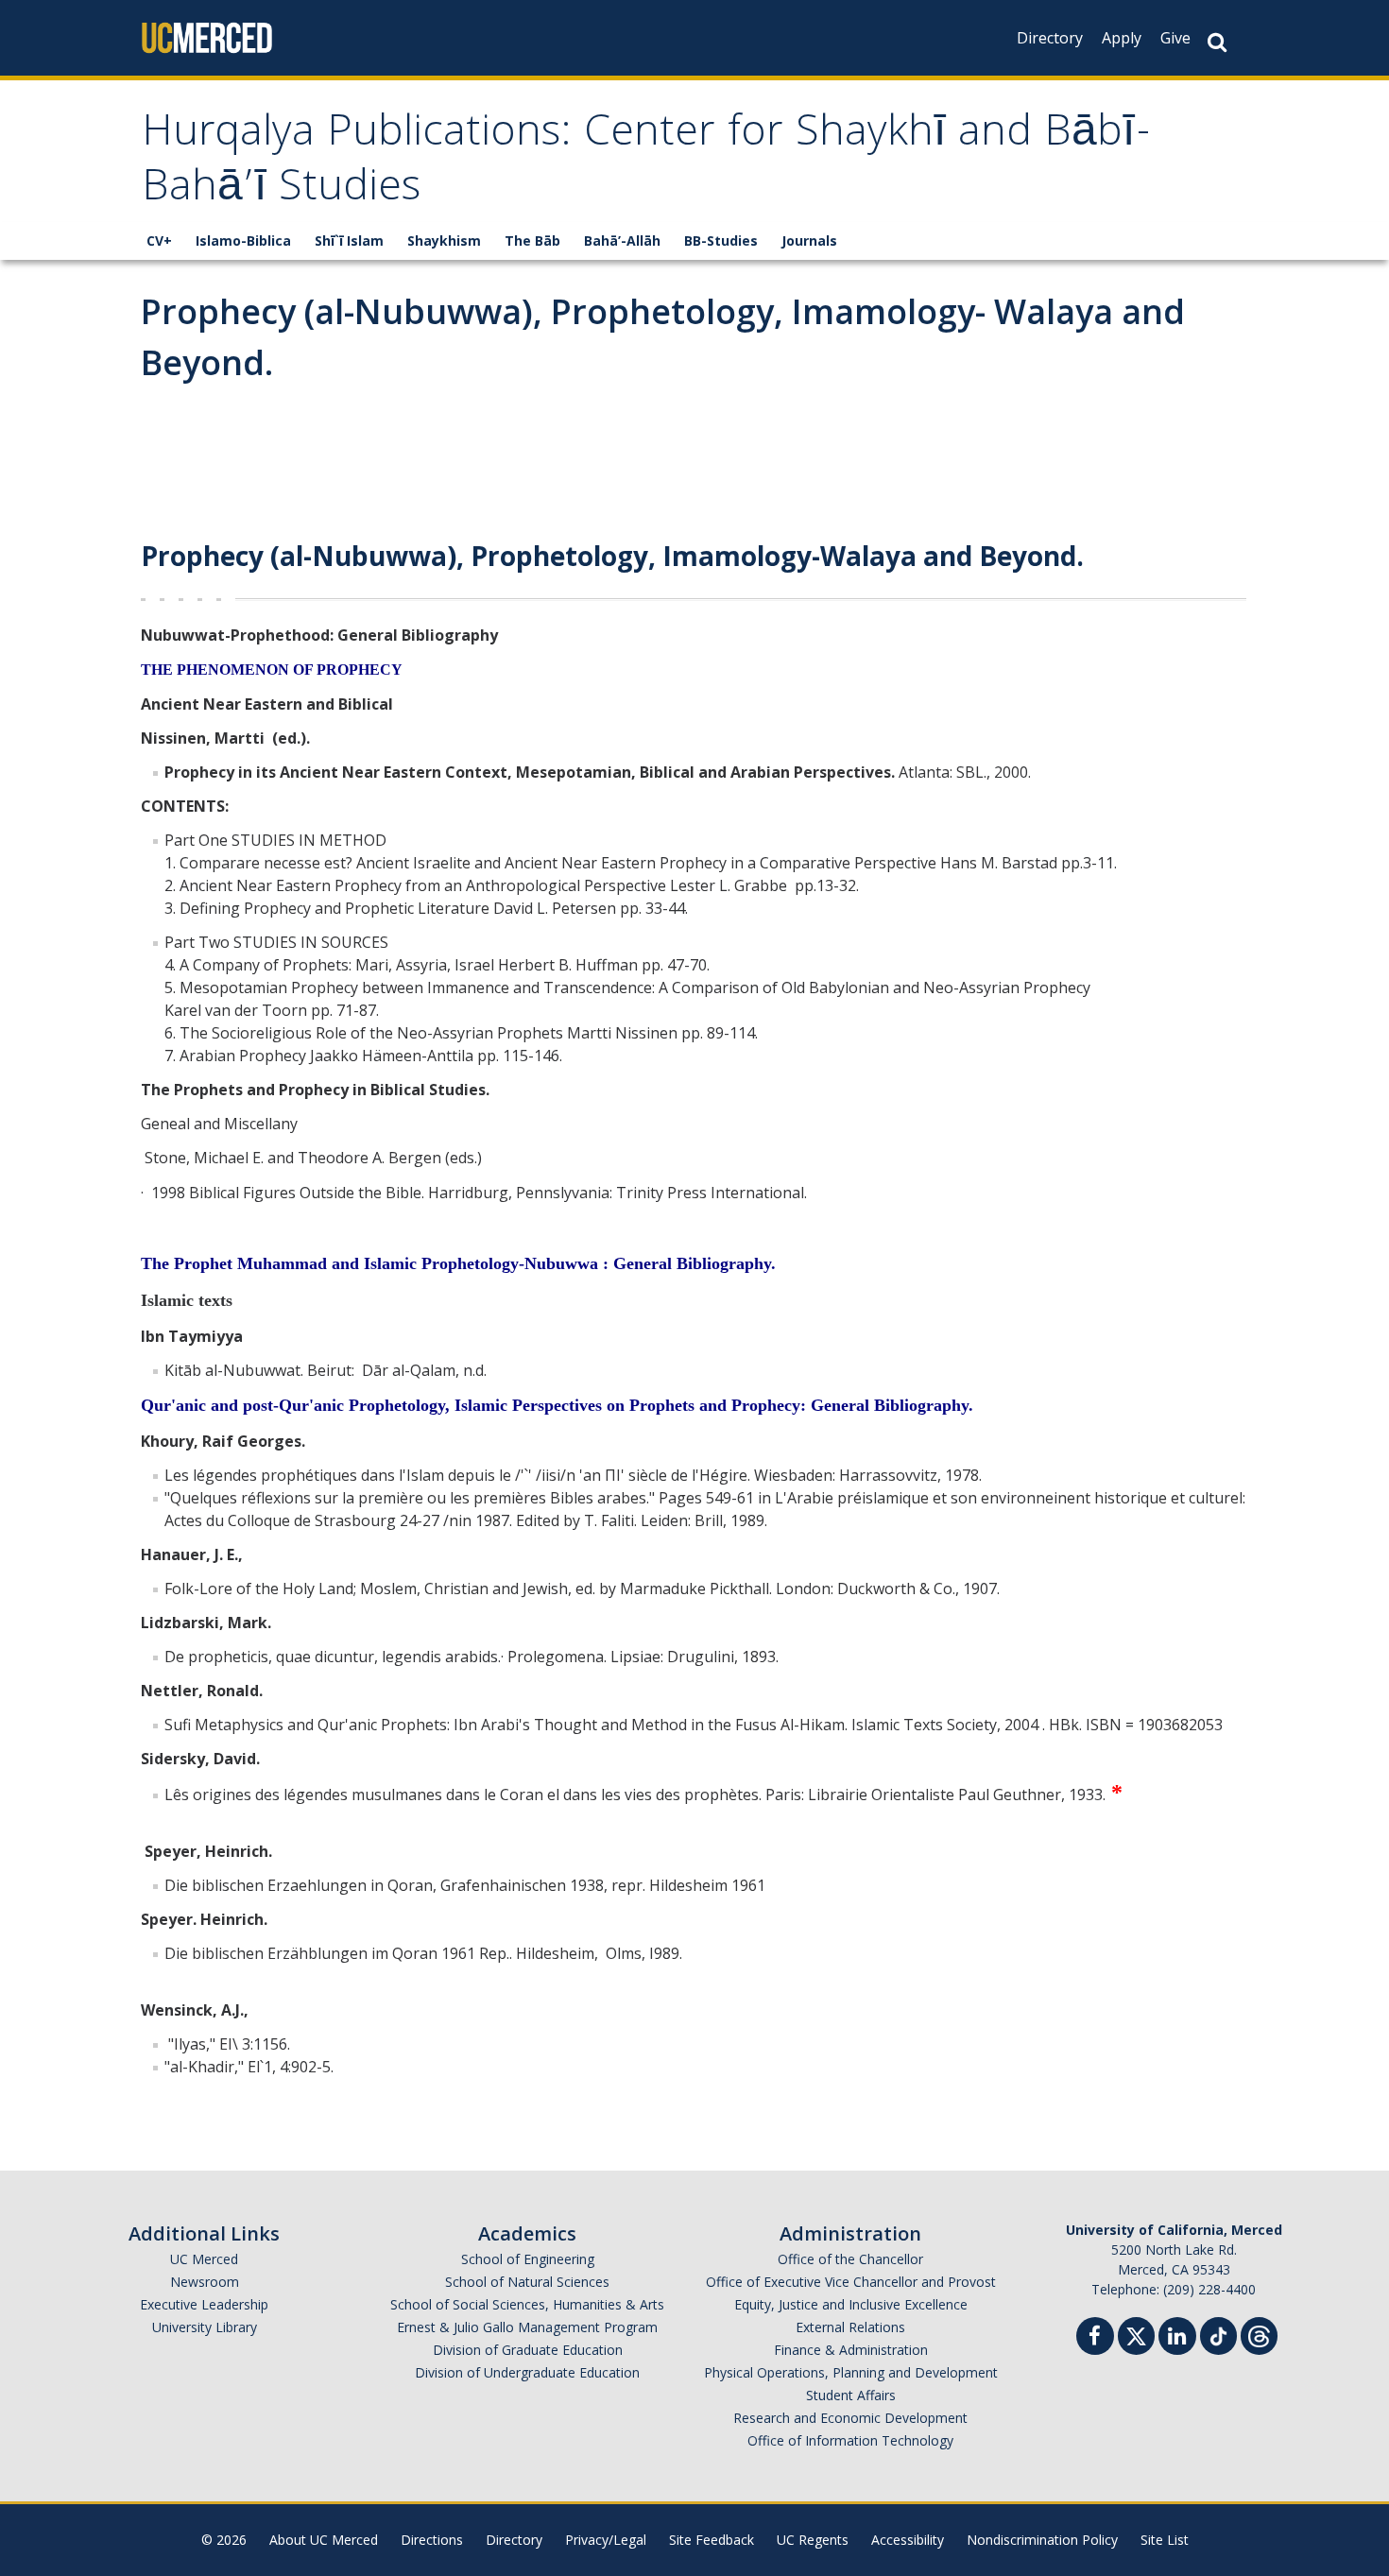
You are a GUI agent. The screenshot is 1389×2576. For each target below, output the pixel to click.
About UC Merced (324, 2540)
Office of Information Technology (850, 2440)
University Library (205, 2327)
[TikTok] (1218, 2334)
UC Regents (813, 2540)
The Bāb (532, 240)
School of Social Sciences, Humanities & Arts (527, 2304)
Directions (432, 2540)
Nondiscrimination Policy (1042, 2540)
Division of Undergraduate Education (527, 2372)
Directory (1050, 38)
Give (1175, 38)
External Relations (850, 2327)
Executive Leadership (204, 2304)
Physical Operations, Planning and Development (851, 2372)
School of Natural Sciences (527, 2282)
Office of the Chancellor (850, 2259)
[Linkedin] (1177, 2338)
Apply (1122, 38)
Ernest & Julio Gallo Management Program (527, 2327)
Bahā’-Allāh (622, 240)
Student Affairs (851, 2395)
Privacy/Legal (606, 2540)
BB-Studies (721, 240)
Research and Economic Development (850, 2418)
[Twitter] (1136, 2334)
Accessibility (908, 2540)
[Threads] (1259, 2334)
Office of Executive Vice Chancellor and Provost (851, 2282)
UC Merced (204, 2259)
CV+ (159, 240)
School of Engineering (528, 2259)
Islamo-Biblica (243, 240)
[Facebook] (1095, 2338)
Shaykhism (444, 240)
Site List (1165, 2540)
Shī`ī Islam (349, 240)
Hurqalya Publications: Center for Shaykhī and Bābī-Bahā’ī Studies (647, 163)
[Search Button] (1217, 42)
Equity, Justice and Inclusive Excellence (851, 2304)
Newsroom (205, 2282)
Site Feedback (712, 2540)
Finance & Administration (851, 2350)
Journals (809, 240)
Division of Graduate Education (528, 2350)
